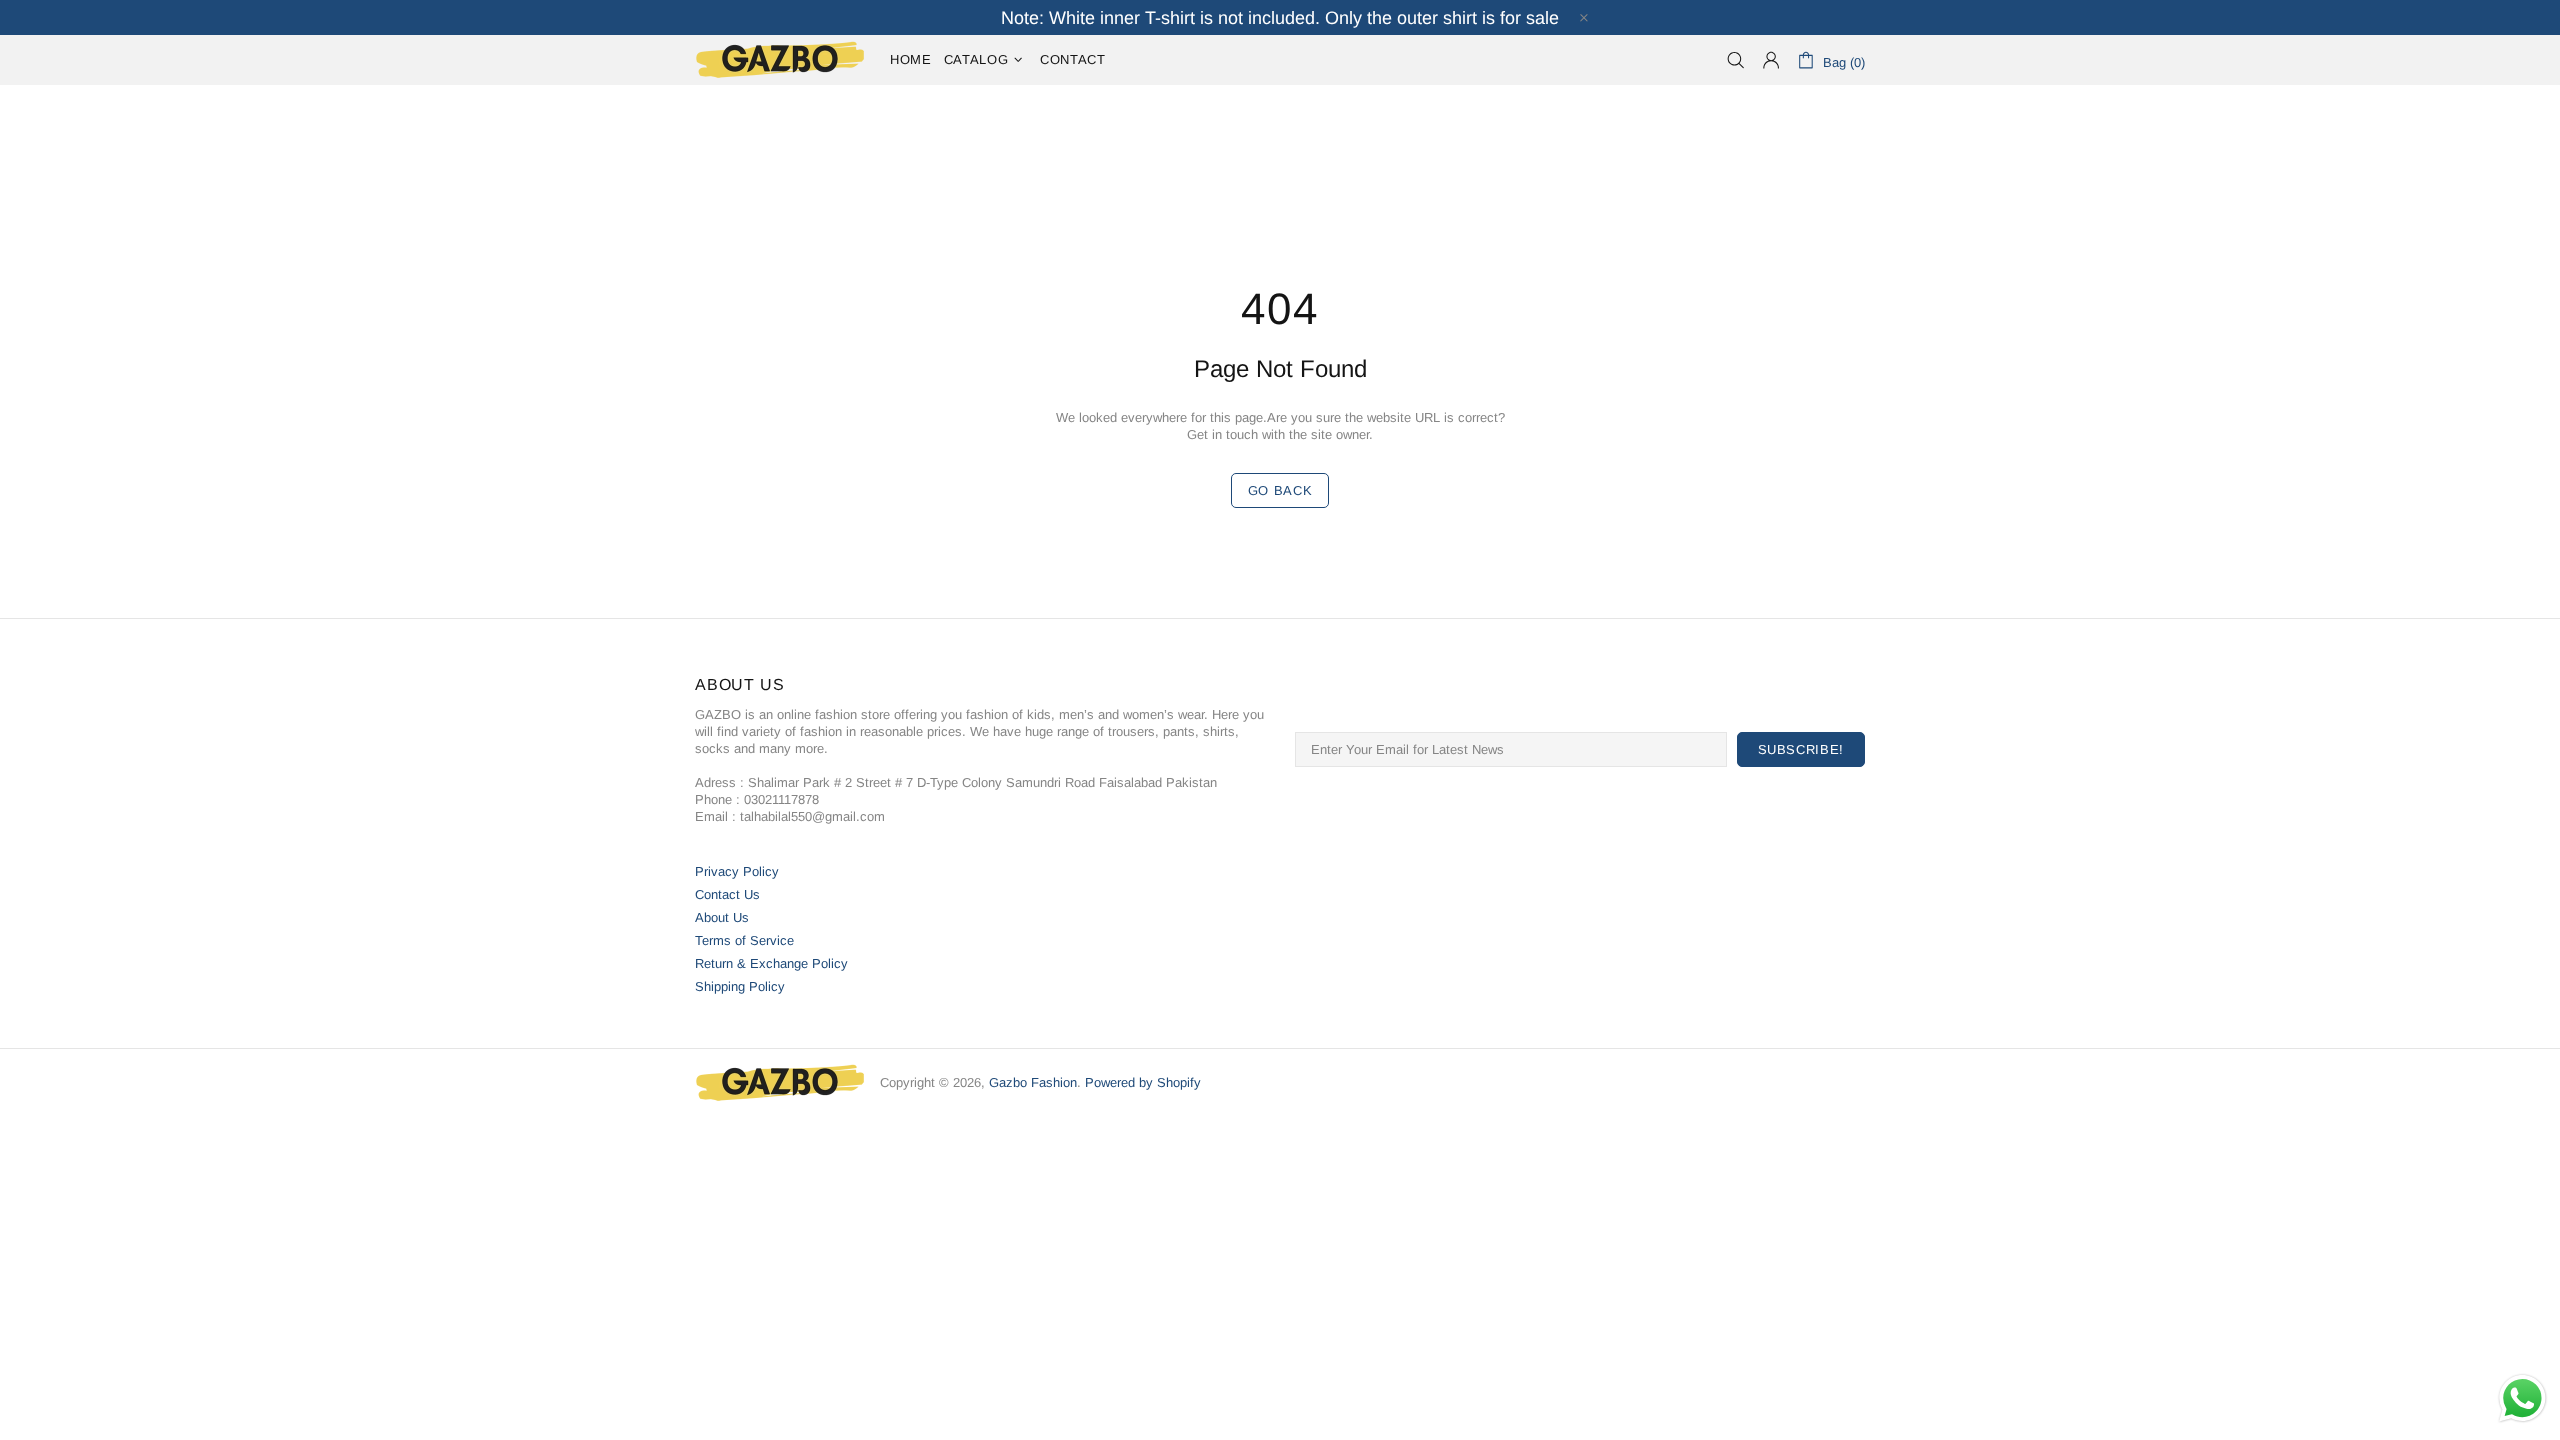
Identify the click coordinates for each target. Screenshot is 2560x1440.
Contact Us (727, 894)
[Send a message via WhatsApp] (2522, 1398)
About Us (722, 917)
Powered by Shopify (1143, 1082)
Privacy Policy (737, 871)
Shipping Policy (740, 986)
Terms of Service (744, 940)
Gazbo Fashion (780, 60)
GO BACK (1280, 490)
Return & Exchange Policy (771, 963)
